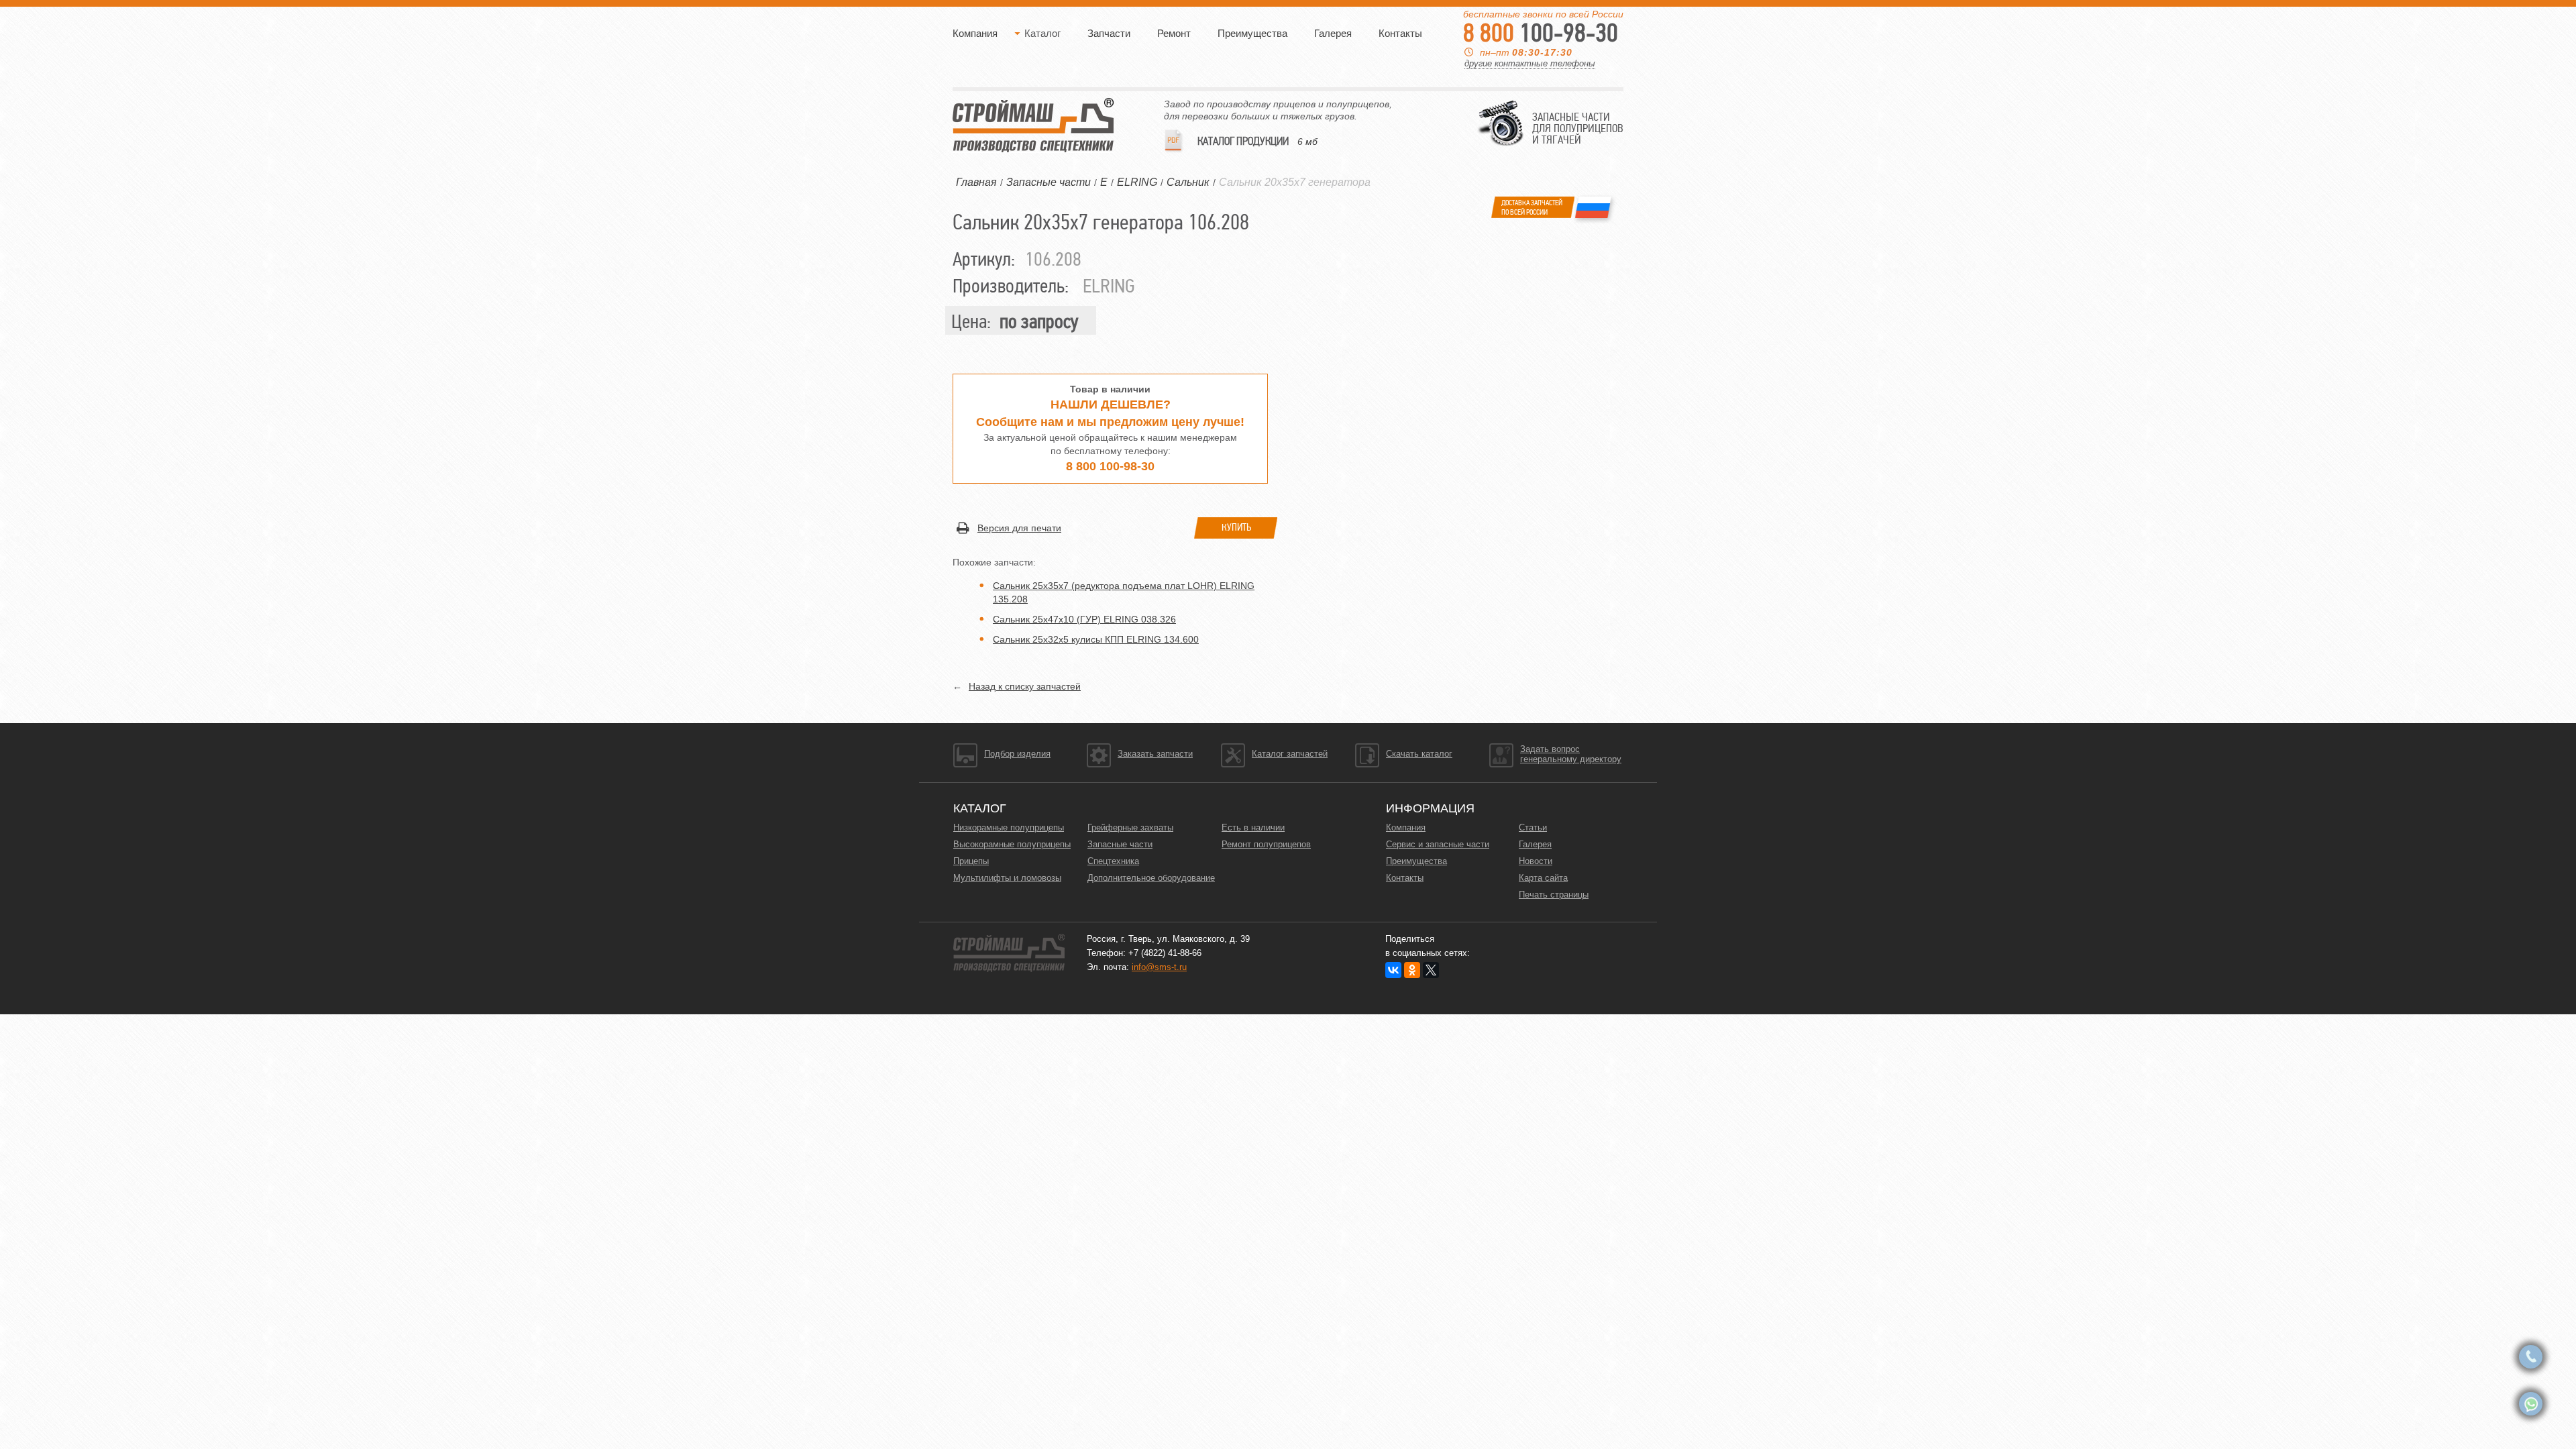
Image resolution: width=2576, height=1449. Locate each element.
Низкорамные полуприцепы (1009, 827)
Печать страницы (1554, 895)
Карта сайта (1543, 878)
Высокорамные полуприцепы (1012, 844)
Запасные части (1120, 844)
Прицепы (971, 861)
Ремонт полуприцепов (1266, 844)
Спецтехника (1113, 861)
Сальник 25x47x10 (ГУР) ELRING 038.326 (1084, 619)
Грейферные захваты (1130, 827)
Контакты (1400, 33)
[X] (1431, 970)
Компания (975, 33)
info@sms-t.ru (1159, 967)
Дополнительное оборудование (1151, 878)
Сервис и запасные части (1438, 844)
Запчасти (1109, 33)
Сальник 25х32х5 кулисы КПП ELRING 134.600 (1096, 639)
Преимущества (1252, 33)
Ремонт (1174, 33)
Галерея (1333, 33)
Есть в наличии (1253, 827)
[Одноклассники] (1412, 970)
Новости (1536, 861)
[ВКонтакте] (1393, 970)
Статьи (1533, 827)
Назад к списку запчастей (1025, 686)
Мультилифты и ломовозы (1007, 878)
